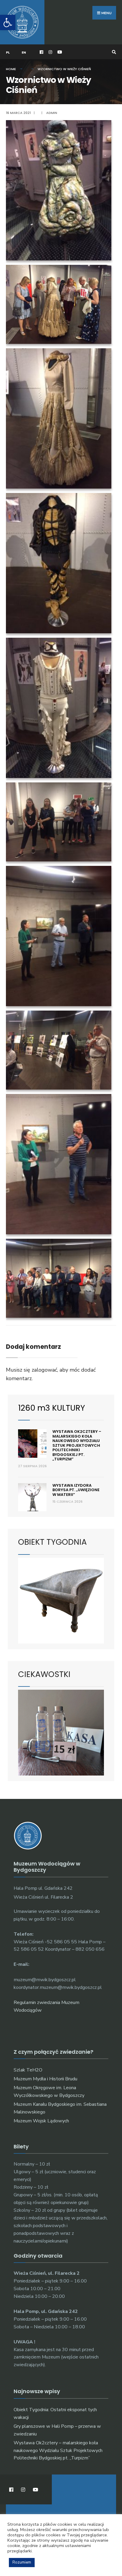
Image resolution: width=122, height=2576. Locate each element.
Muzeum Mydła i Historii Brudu (45, 2079)
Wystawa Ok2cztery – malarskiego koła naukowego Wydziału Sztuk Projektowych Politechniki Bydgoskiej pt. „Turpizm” (77, 1445)
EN (24, 52)
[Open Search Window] (113, 52)
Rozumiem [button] (22, 2562)
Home (11, 69)
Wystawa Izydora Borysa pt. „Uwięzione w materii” (76, 1490)
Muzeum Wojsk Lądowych (41, 2121)
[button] (8, 22)
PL (8, 52)
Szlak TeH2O (28, 2070)
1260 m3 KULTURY (52, 1408)
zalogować (44, 1370)
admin (52, 113)
